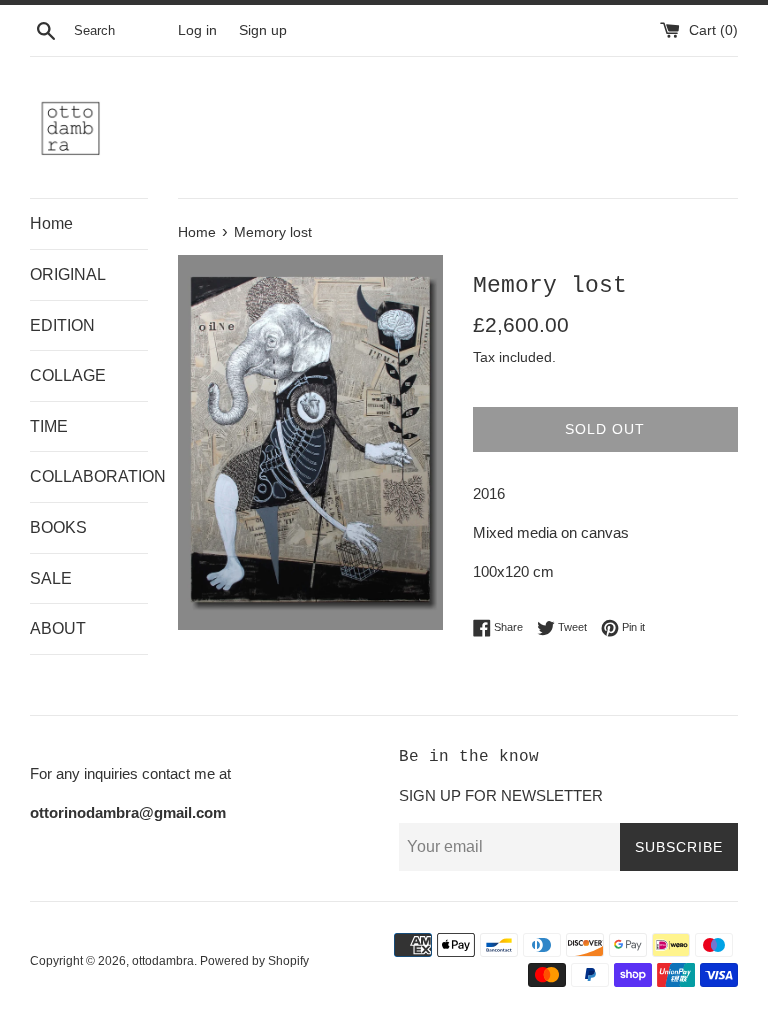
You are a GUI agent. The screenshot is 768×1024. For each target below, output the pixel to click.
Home (51, 223)
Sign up (263, 30)
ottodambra (163, 961)
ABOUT (58, 628)
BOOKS (58, 527)
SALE (51, 578)
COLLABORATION (89, 476)
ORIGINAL (68, 274)
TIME (49, 426)
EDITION (62, 325)
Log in (197, 30)
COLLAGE (68, 375)
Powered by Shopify (254, 961)
